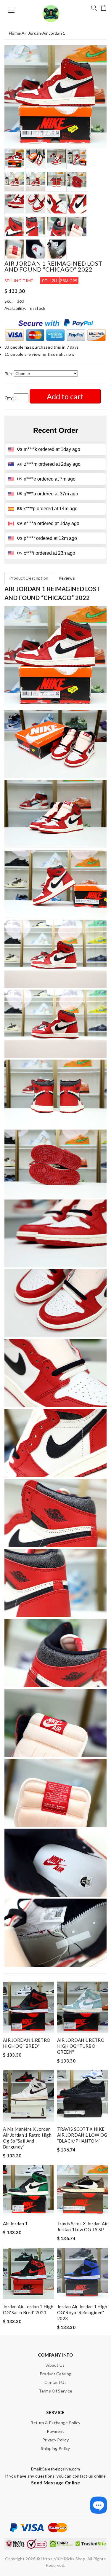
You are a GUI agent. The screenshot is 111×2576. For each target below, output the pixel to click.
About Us (55, 2365)
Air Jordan (31, 33)
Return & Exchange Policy (55, 2423)
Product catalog (56, 2374)
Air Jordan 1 (54, 33)
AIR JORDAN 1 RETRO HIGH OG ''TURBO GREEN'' (81, 2046)
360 (21, 301)
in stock (38, 308)
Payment (55, 2431)
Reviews (67, 578)
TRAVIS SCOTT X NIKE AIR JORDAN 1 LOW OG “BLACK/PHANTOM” (82, 2135)
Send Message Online (55, 2482)
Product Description (29, 578)
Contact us (55, 2382)
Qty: (9, 398)
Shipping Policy (55, 2448)
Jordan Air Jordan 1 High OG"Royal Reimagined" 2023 (82, 2312)
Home (15, 33)
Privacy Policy (55, 2440)
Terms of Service (56, 2391)
